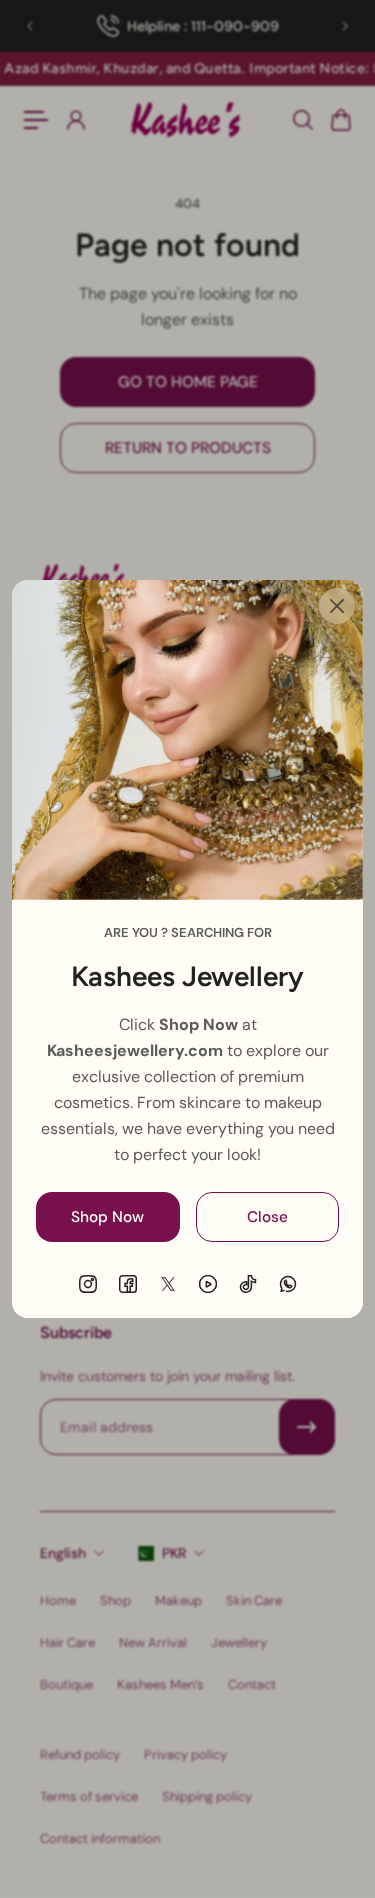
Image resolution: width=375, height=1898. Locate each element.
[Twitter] (168, 1284)
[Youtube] (208, 1284)
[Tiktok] (248, 1284)
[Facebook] (128, 1284)
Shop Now (107, 1217)
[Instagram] (88, 1284)
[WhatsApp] (288, 1284)
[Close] (337, 606)
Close (267, 1217)
